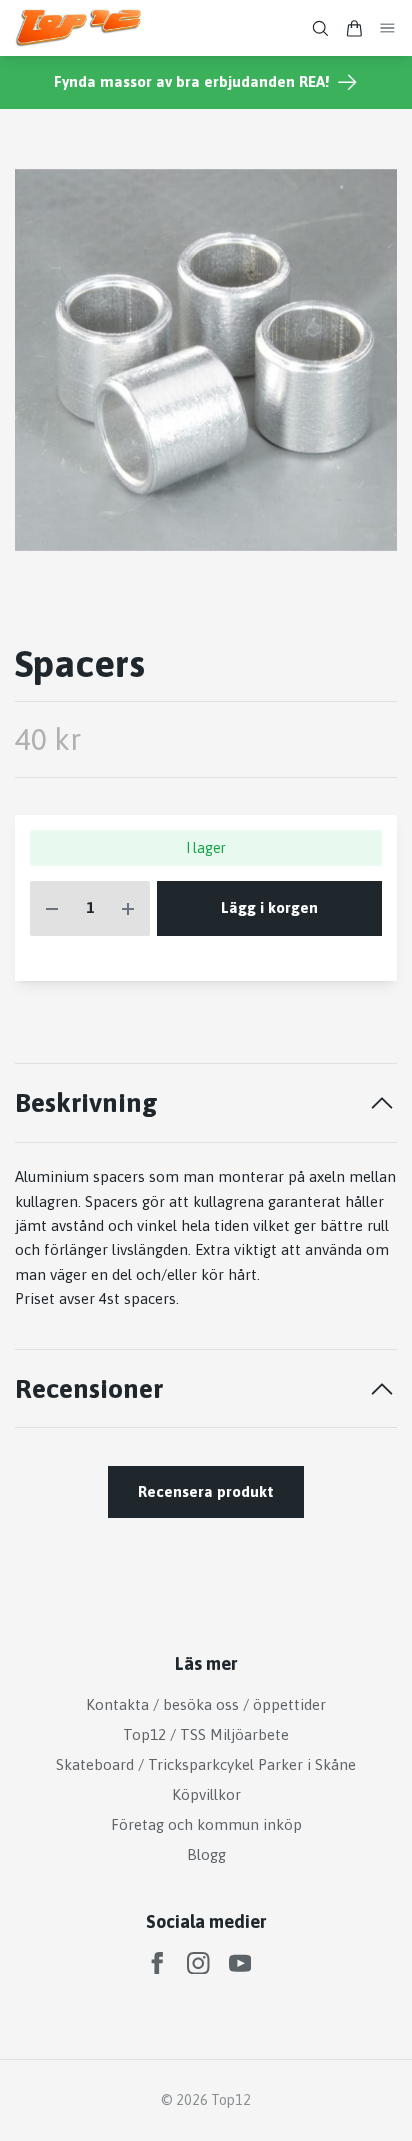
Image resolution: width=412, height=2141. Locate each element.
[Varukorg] (354, 28)
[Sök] (320, 28)
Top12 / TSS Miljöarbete (206, 1734)
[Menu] (388, 28)
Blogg (206, 1854)
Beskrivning (86, 1102)
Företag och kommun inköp (206, 1824)
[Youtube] (240, 1963)
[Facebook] (157, 1963)
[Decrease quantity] (52, 908)
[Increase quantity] (128, 908)
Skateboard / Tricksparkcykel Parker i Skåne (206, 1764)
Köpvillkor (206, 1794)
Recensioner (89, 1388)
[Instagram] (198, 1963)
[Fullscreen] (206, 360)
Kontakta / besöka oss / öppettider (206, 1704)
